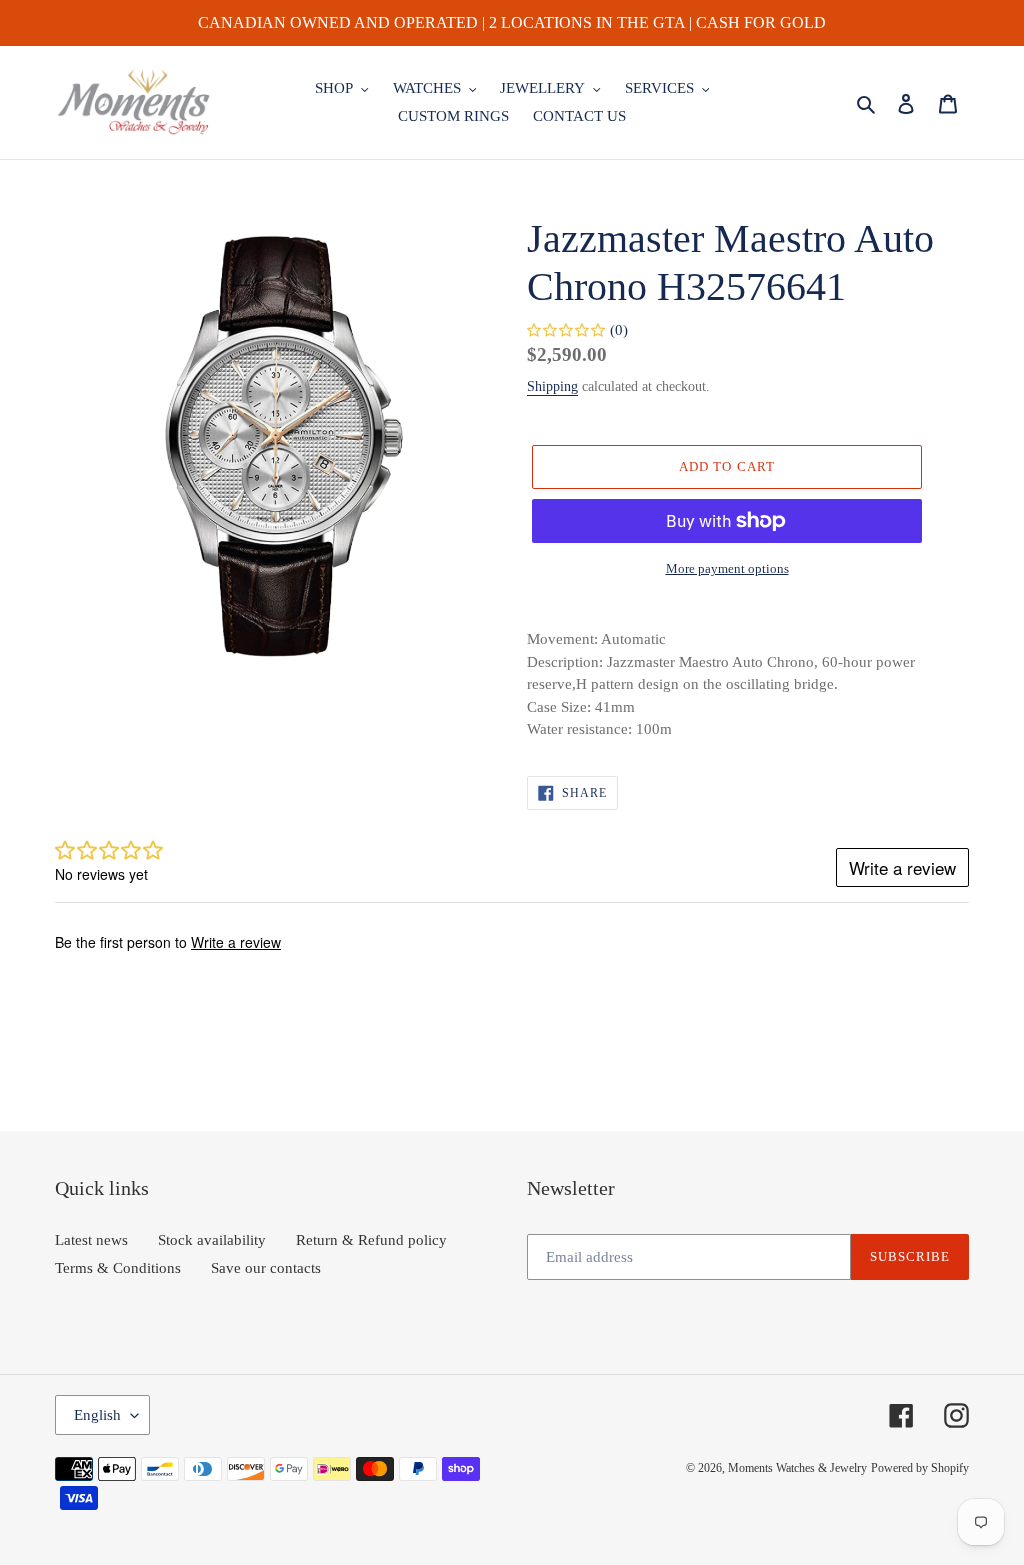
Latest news (91, 1240)
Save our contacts (266, 1268)
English (97, 1415)
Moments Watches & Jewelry (797, 1468)
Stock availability (212, 1240)
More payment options (727, 568)
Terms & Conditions (118, 1268)
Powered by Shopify (920, 1468)
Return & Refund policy (371, 1240)
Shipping (552, 386)
